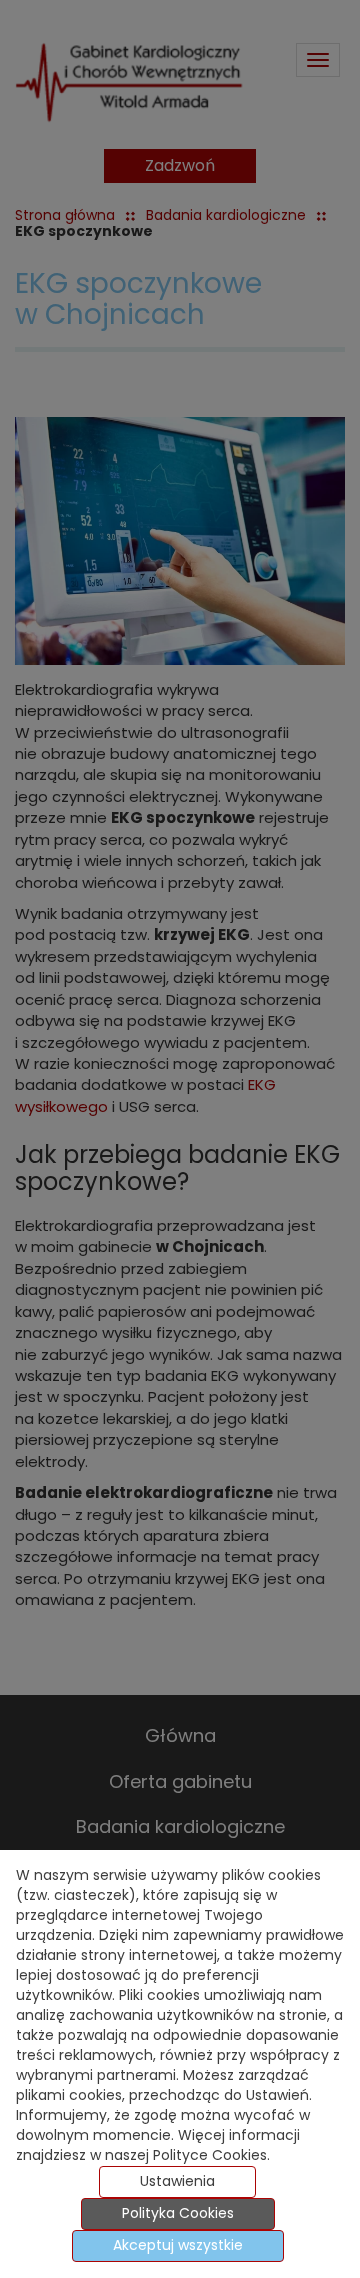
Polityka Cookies (178, 2214)
